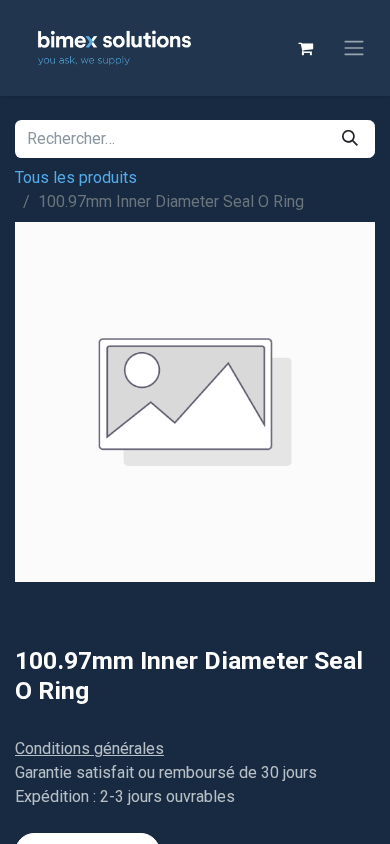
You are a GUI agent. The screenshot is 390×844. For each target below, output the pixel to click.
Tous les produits (76, 177)
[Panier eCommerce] (305, 48)
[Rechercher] (350, 139)
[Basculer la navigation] (354, 48)
